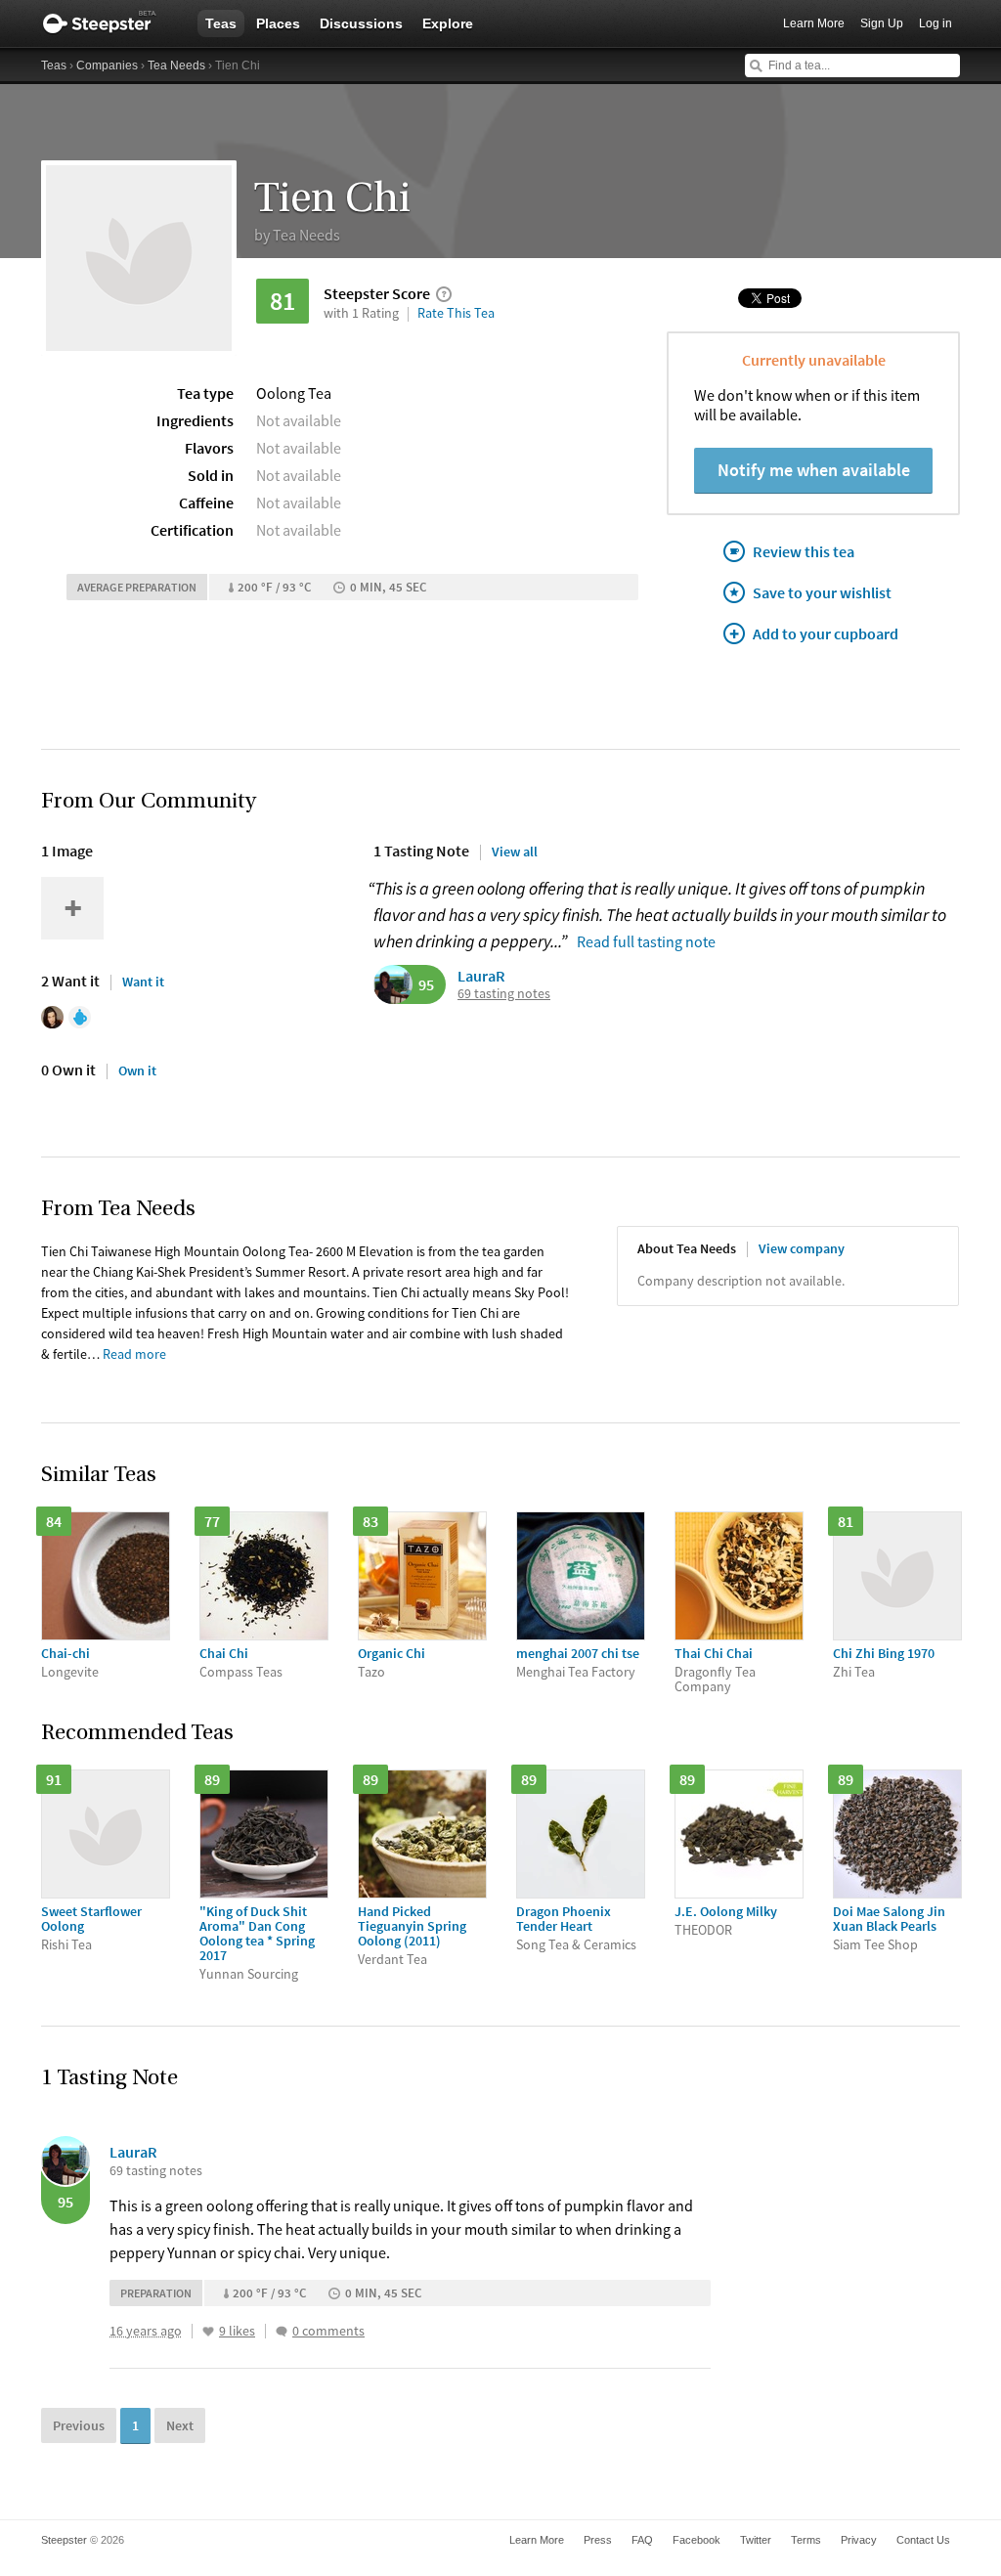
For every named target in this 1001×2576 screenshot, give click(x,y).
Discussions (361, 23)
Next (180, 2425)
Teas (221, 23)
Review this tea (804, 551)
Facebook (696, 2540)
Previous (79, 2425)
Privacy (859, 2540)
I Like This (208, 2332)
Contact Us (923, 2540)
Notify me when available (814, 470)
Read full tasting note (646, 941)
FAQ (642, 2540)
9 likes (237, 2331)
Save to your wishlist (822, 592)
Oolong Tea (294, 393)
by (297, 235)
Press (598, 2540)
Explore (448, 23)
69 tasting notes (504, 994)
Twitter (756, 2540)
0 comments (328, 2331)
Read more (134, 1354)
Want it (143, 982)
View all (515, 851)
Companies (107, 65)
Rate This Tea (456, 313)
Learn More (814, 23)
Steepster (109, 23)
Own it (137, 1070)
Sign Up (882, 23)
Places (278, 23)
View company (802, 1248)
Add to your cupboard (826, 633)
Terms (806, 2540)
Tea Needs (176, 65)
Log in (936, 23)
